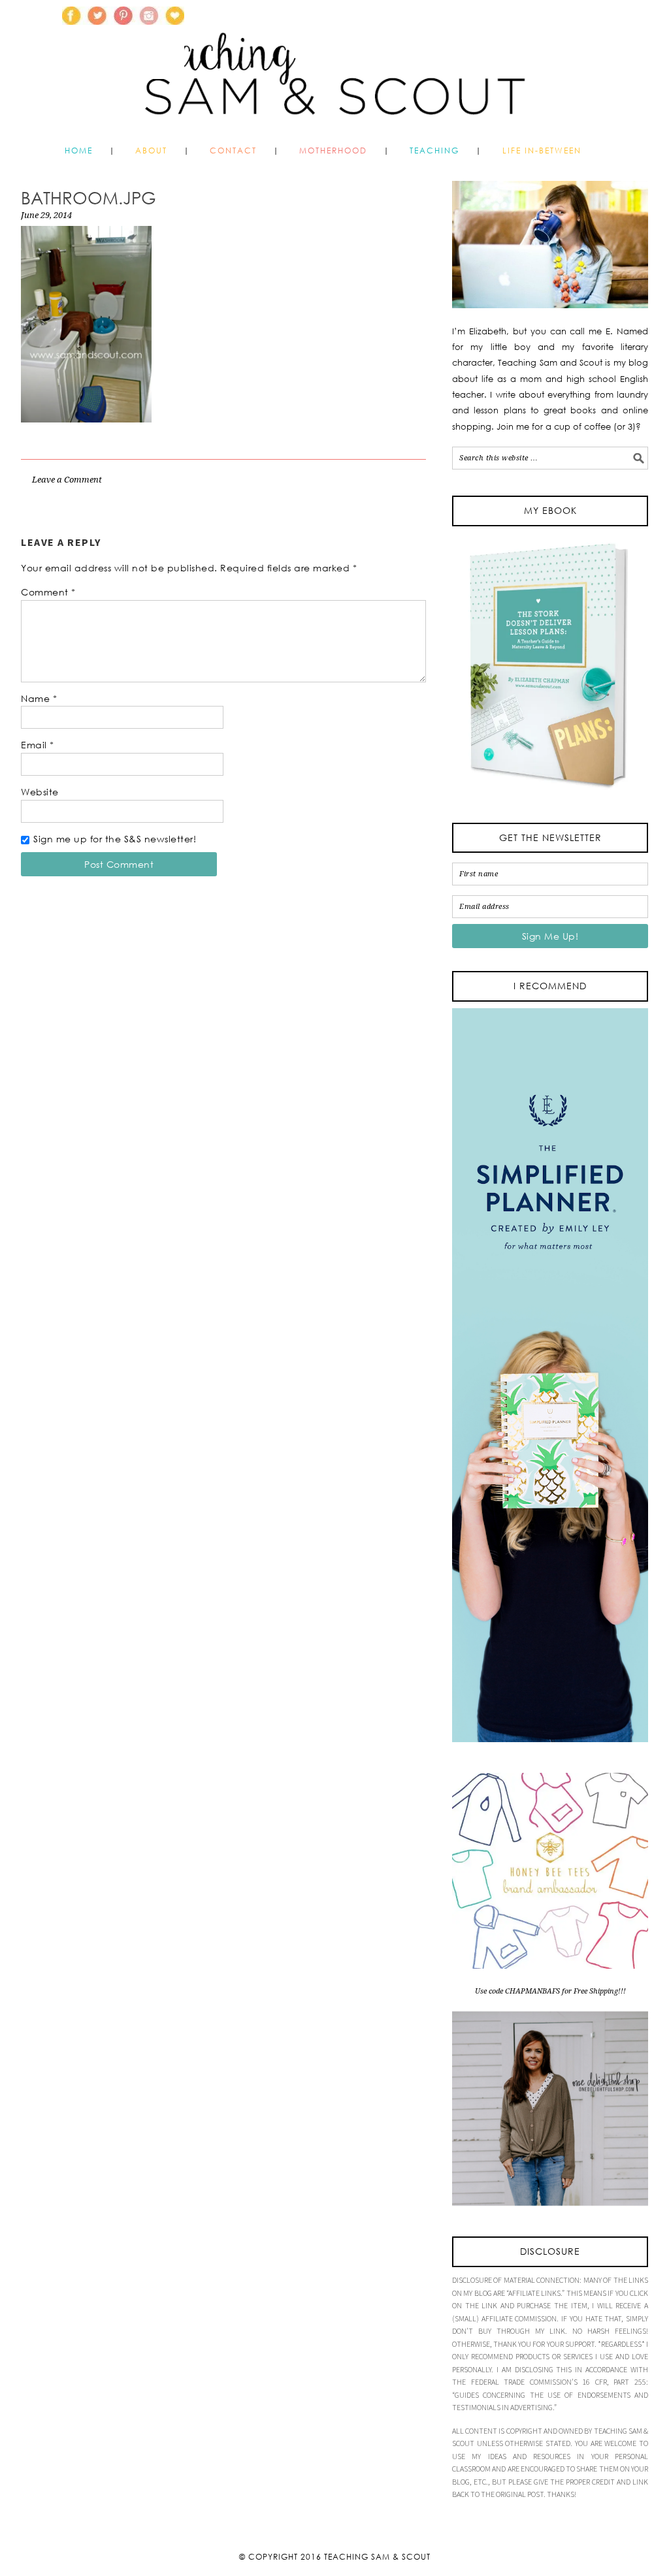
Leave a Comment (67, 480)
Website (40, 792)
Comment (48, 592)
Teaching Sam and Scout (417, 68)
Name (39, 698)
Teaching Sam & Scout (377, 2557)
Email (38, 745)
